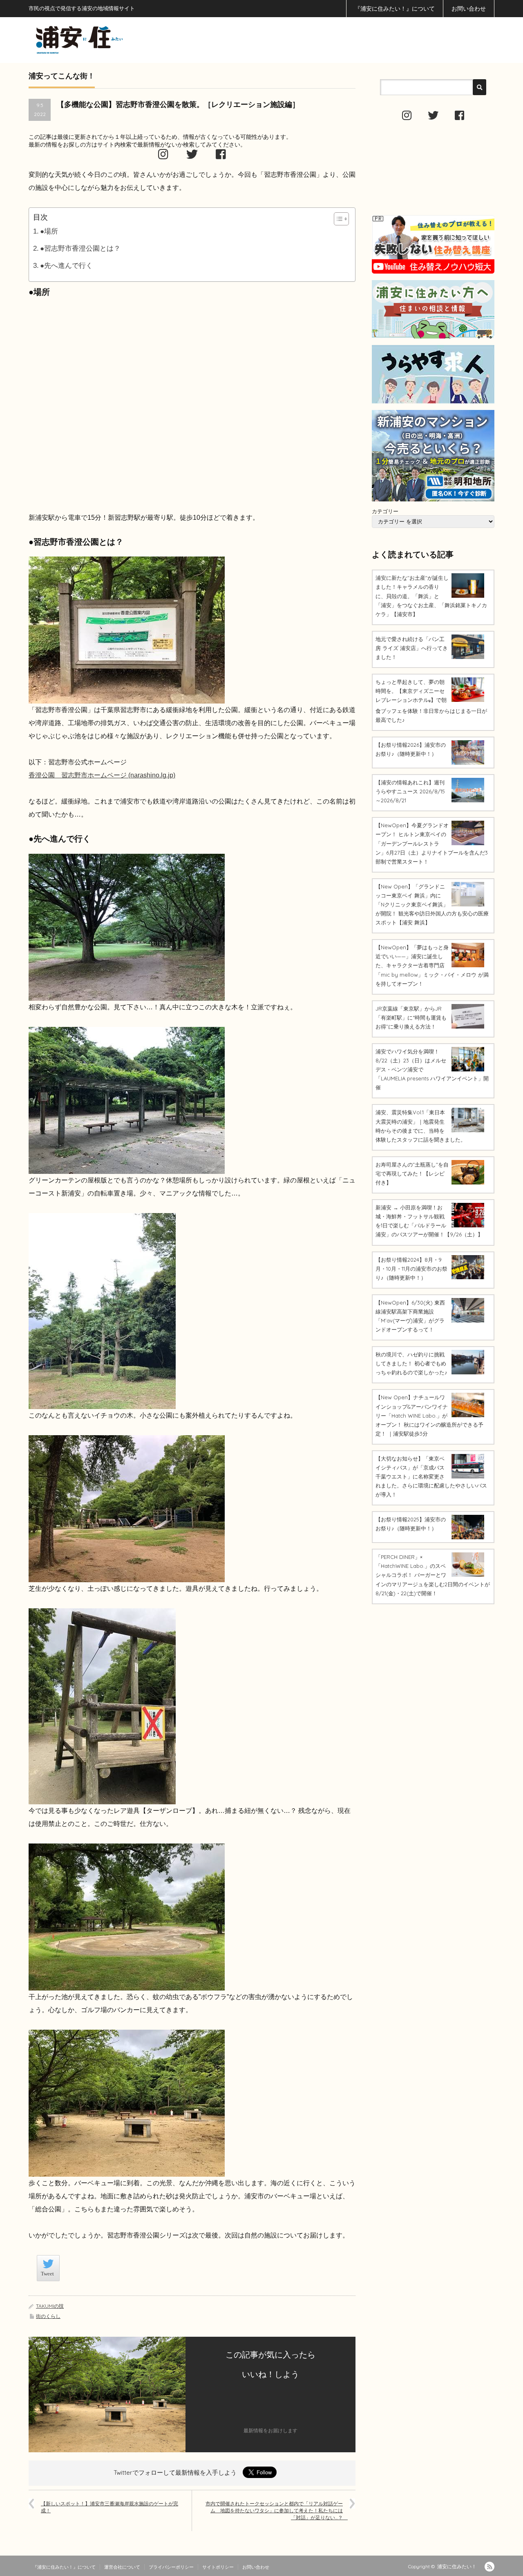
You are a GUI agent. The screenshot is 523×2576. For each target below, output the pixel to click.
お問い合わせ (469, 9)
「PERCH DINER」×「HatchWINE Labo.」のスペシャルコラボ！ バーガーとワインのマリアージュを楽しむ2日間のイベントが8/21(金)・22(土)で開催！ (433, 1575)
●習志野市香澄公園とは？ (80, 248)
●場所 (49, 231)
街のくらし (48, 2316)
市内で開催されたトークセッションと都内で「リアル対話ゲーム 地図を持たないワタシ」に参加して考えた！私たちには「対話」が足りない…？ (277, 2510)
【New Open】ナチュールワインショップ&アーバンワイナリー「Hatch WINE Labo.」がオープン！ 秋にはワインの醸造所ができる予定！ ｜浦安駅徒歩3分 (429, 1415)
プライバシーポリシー (171, 2567)
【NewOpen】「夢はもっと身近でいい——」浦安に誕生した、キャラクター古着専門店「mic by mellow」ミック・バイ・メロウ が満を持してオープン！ (432, 965)
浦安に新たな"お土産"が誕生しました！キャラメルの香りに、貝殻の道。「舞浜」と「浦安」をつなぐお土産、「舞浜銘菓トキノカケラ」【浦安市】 (431, 596)
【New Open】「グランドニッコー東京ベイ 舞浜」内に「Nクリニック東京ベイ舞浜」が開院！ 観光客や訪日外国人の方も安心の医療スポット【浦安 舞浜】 (432, 904)
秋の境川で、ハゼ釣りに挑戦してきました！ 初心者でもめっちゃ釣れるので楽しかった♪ (411, 1363)
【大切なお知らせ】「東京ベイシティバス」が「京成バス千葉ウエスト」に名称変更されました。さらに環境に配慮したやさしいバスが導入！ (431, 1476)
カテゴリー (385, 511)
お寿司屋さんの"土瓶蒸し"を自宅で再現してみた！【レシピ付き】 (412, 1173)
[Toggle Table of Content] (337, 219)
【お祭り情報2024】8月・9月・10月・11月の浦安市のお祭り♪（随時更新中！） (411, 1269)
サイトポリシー (218, 2567)
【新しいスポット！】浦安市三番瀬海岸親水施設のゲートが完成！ (110, 2507)
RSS (489, 2567)
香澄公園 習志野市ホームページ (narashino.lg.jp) (102, 775)
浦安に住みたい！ (457, 2566)
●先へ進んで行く (66, 266)
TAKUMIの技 (50, 2306)
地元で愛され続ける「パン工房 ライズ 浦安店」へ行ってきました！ (412, 648)
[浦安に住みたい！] (116, 40)
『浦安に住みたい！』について (395, 9)
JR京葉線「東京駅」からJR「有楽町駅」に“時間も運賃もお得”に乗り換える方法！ (411, 1017)
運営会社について (122, 2567)
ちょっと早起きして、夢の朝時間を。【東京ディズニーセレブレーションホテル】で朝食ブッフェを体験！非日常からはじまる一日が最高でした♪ (431, 701)
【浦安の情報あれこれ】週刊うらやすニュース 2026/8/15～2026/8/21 (410, 791)
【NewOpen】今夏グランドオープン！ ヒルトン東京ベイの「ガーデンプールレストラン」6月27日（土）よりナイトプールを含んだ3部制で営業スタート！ (432, 843)
